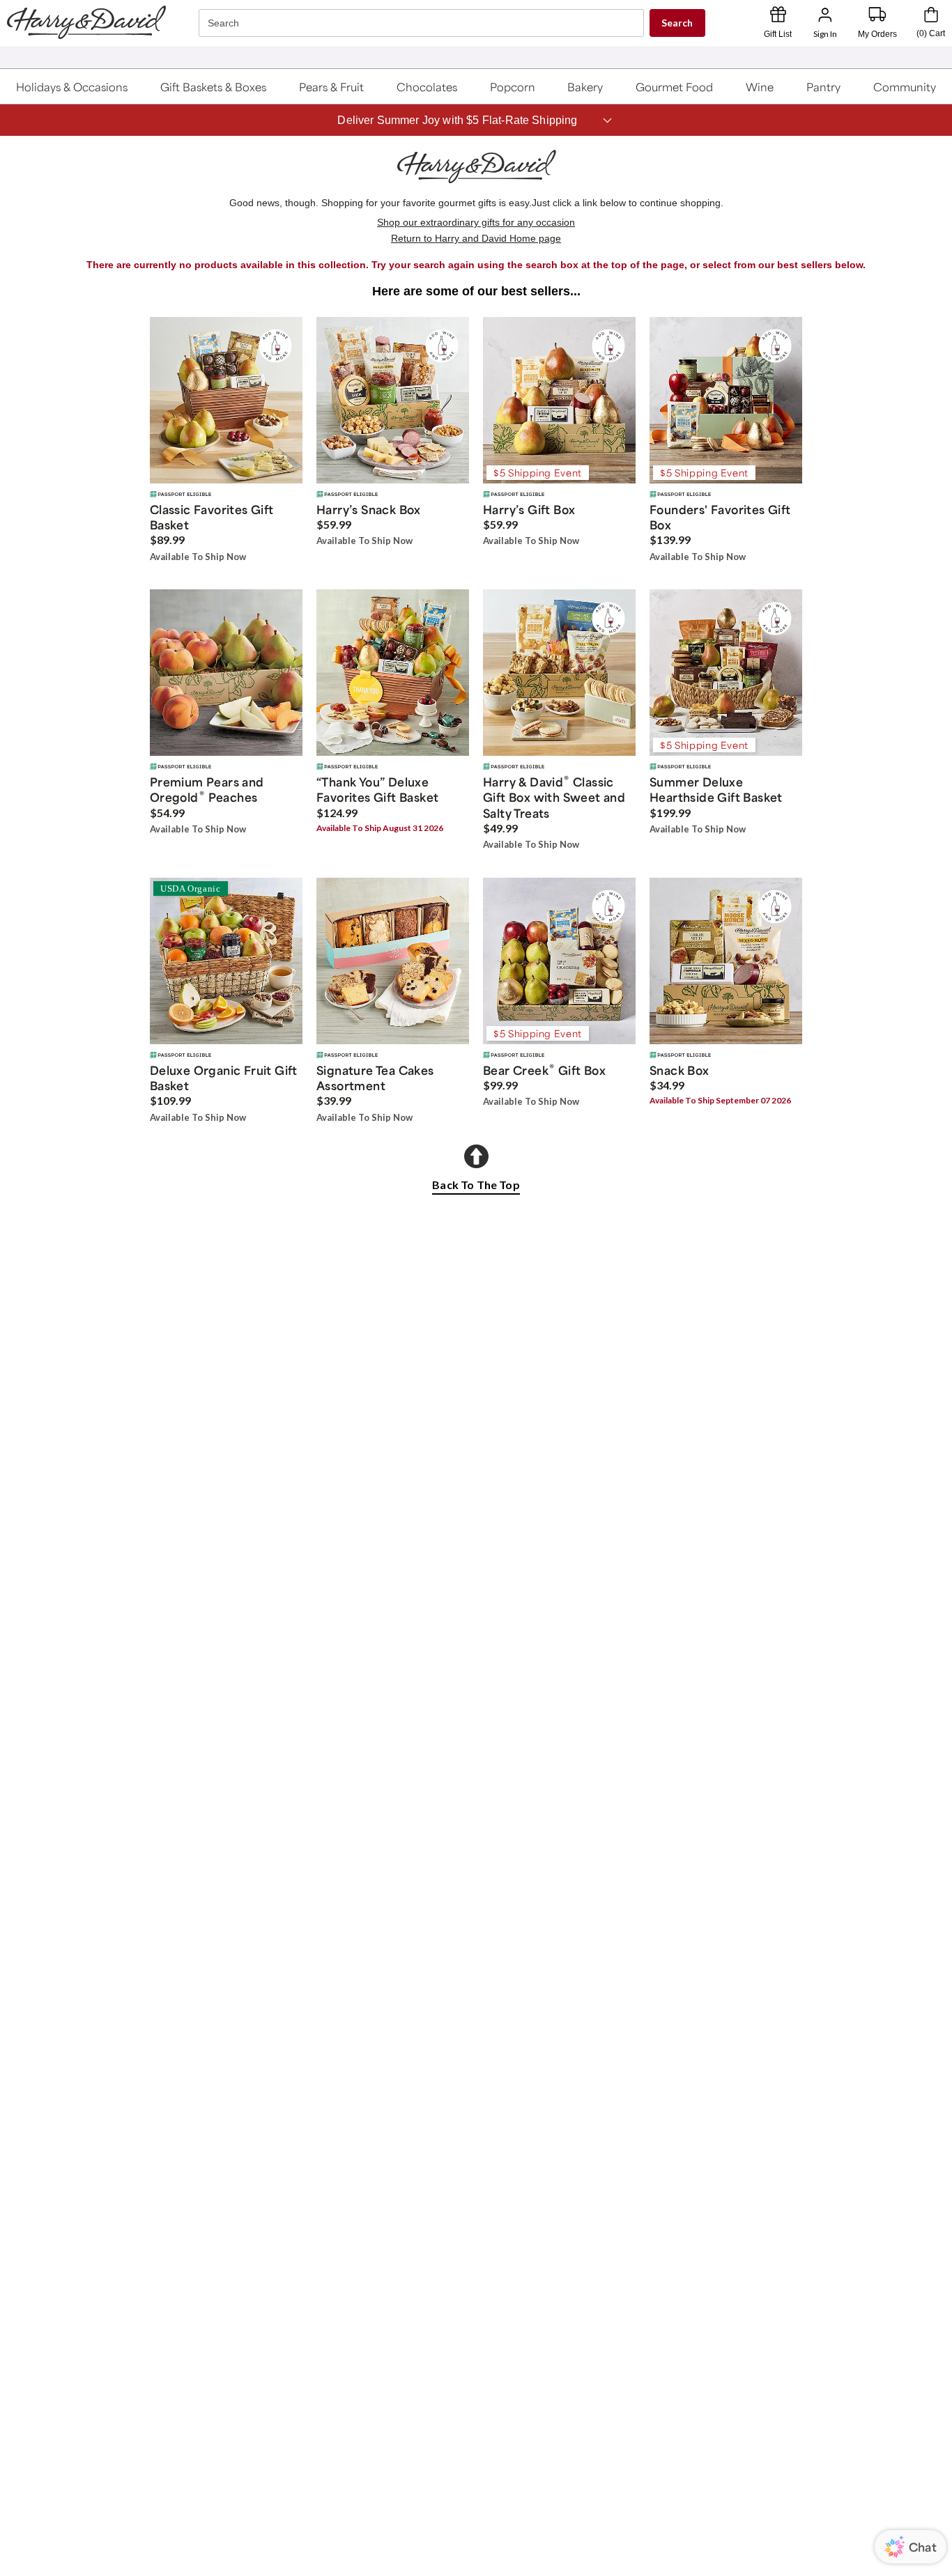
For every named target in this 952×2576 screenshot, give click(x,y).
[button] (72, 86)
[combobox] (423, 23)
